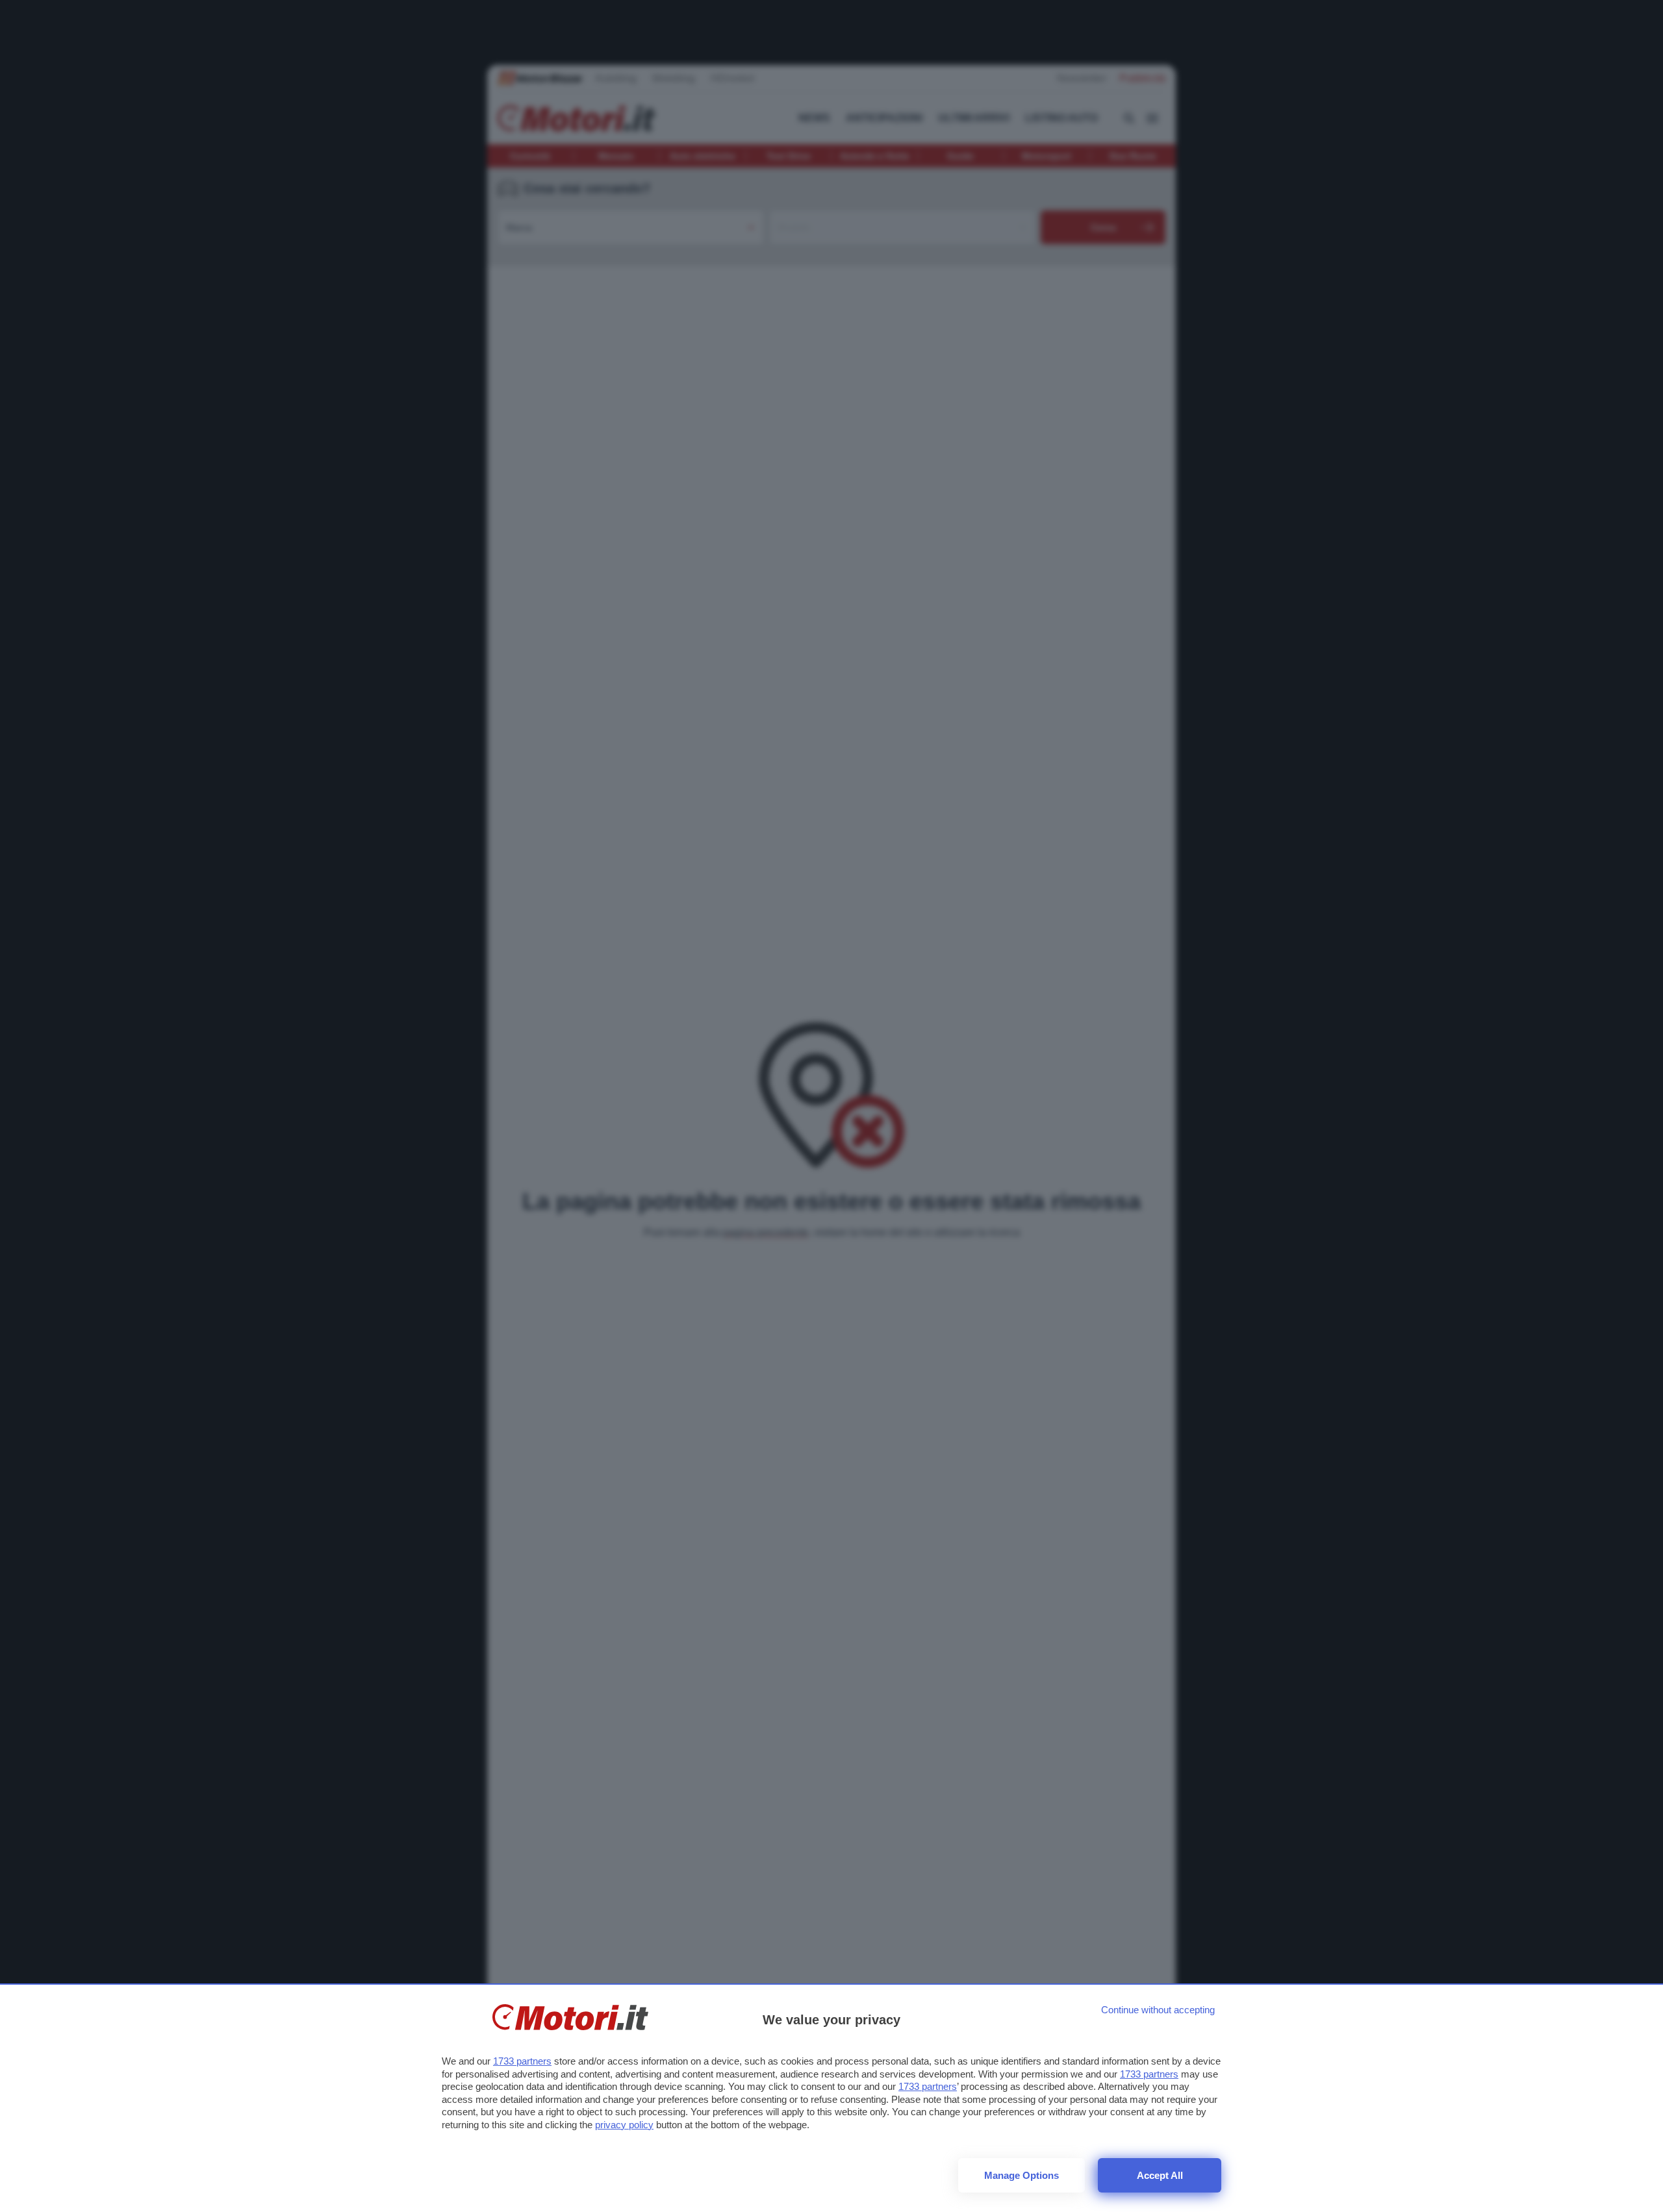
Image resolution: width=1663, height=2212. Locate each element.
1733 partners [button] (522, 2061)
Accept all (1160, 2175)
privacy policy (624, 2125)
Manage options (1022, 2175)
